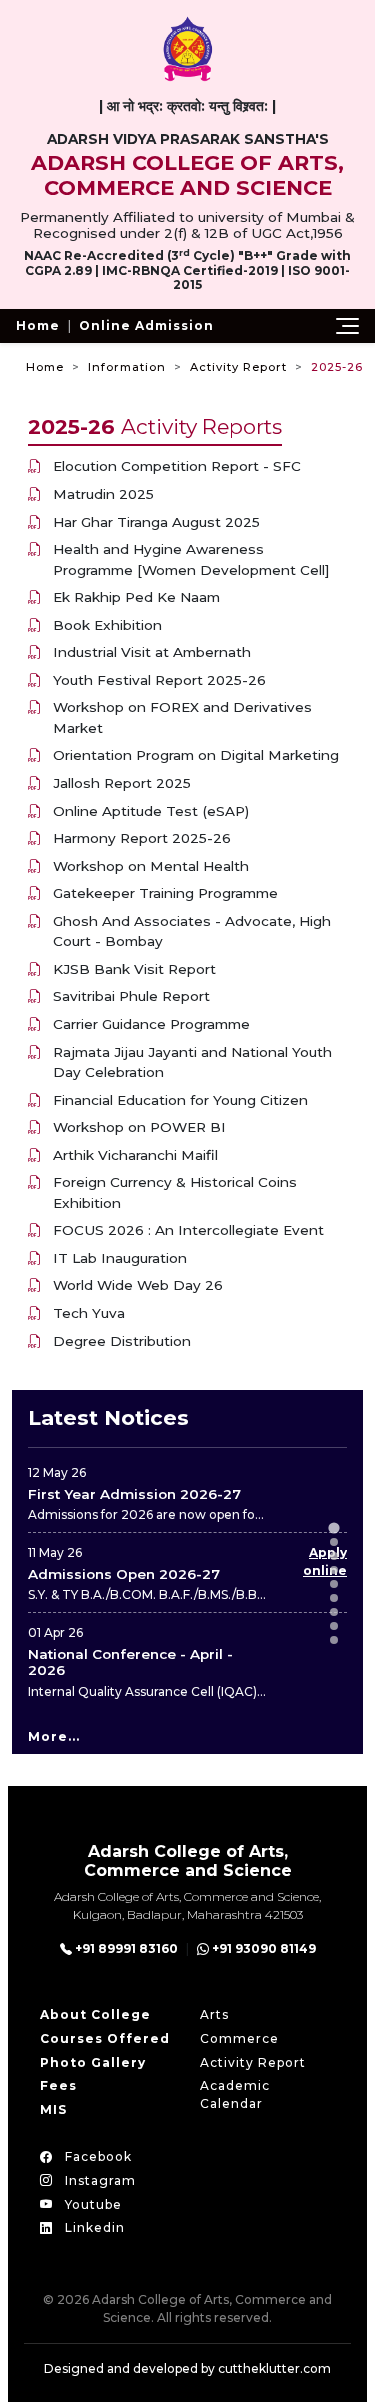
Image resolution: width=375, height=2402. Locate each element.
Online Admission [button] (146, 325)
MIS (53, 2109)
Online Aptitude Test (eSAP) (151, 811)
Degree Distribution (122, 1341)
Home (38, 325)
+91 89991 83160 (125, 1948)
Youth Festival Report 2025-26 (159, 680)
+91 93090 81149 (262, 1948)
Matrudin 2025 (103, 494)
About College (95, 2014)
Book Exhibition (107, 625)
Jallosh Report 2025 (122, 783)
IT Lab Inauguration (120, 1258)
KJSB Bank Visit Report (134, 969)
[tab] (333, 1527)
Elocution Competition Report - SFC (177, 466)
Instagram (98, 2180)
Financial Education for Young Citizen (180, 1100)
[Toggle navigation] (347, 326)
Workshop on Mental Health (151, 866)
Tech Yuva (89, 1313)
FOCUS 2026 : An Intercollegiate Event (188, 1230)
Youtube (91, 2204)
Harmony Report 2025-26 (142, 838)
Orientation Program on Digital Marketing (196, 755)
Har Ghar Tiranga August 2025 (156, 522)
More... (54, 1736)
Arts (214, 2014)
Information (127, 367)
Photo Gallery (93, 2062)
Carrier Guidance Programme (151, 1024)
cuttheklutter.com (274, 2368)
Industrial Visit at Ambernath (152, 652)
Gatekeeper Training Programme (165, 893)
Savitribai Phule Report (131, 996)
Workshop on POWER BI (139, 1127)
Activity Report (238, 367)
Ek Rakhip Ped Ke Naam (136, 597)
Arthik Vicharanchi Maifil (135, 1155)
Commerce (239, 2038)
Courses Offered (105, 2038)
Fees (58, 2085)
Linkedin (93, 2227)
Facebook (96, 2156)
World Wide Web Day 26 (138, 1285)
